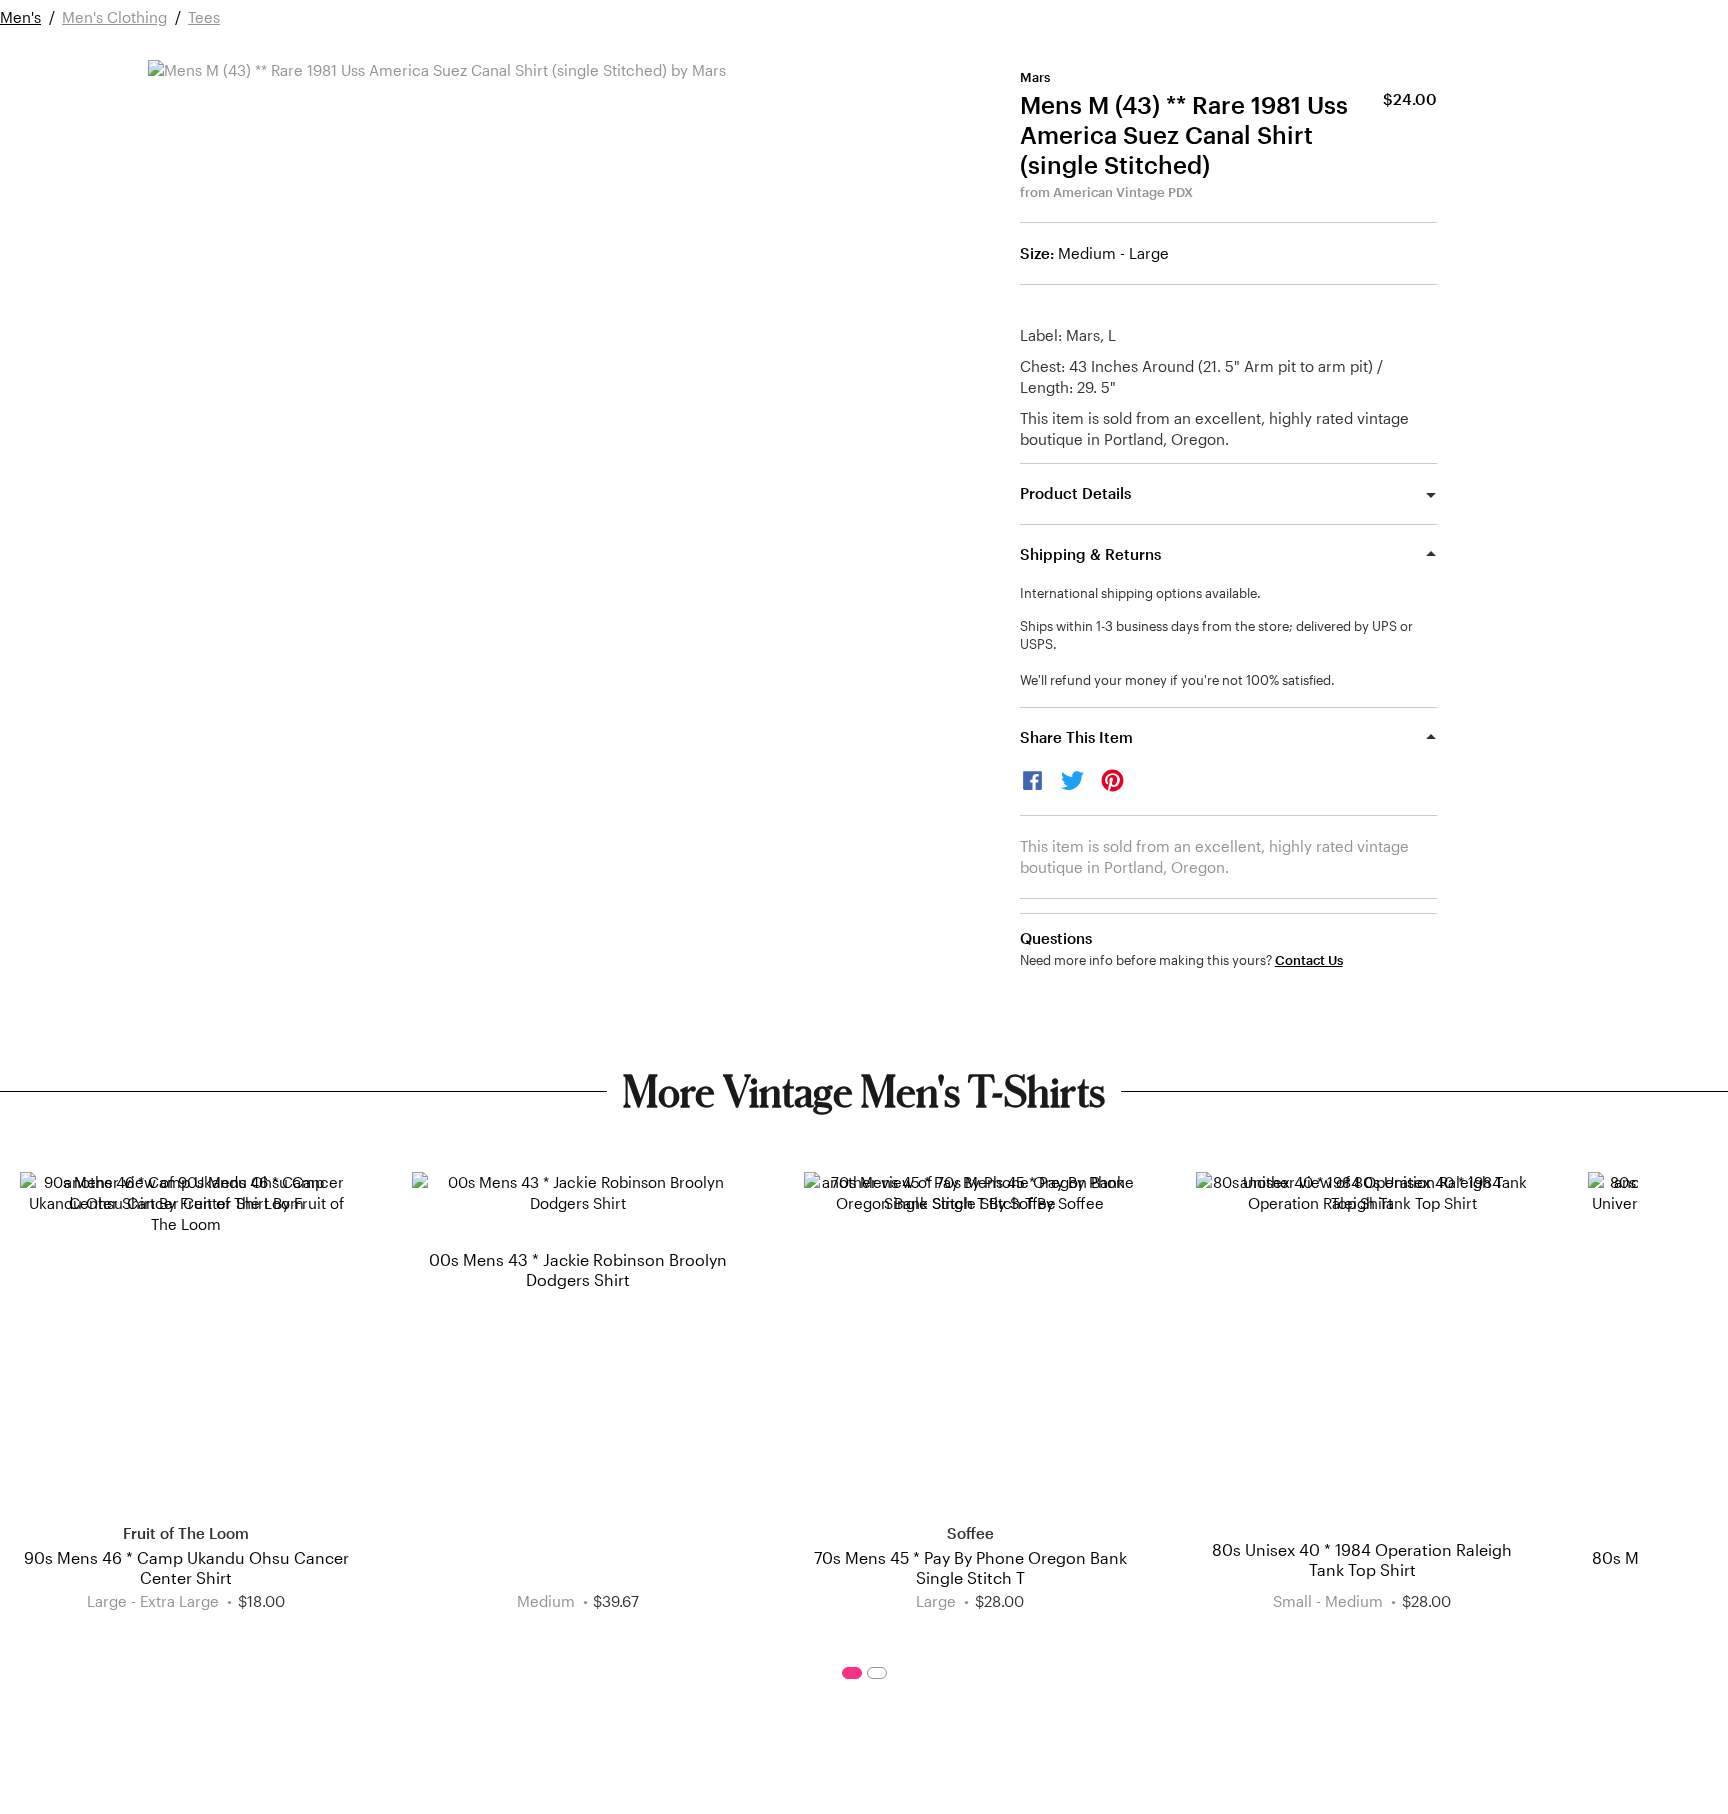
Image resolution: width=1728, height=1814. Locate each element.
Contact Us (1309, 960)
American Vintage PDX (1123, 192)
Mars (1035, 77)
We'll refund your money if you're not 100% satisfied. (1177, 680)
